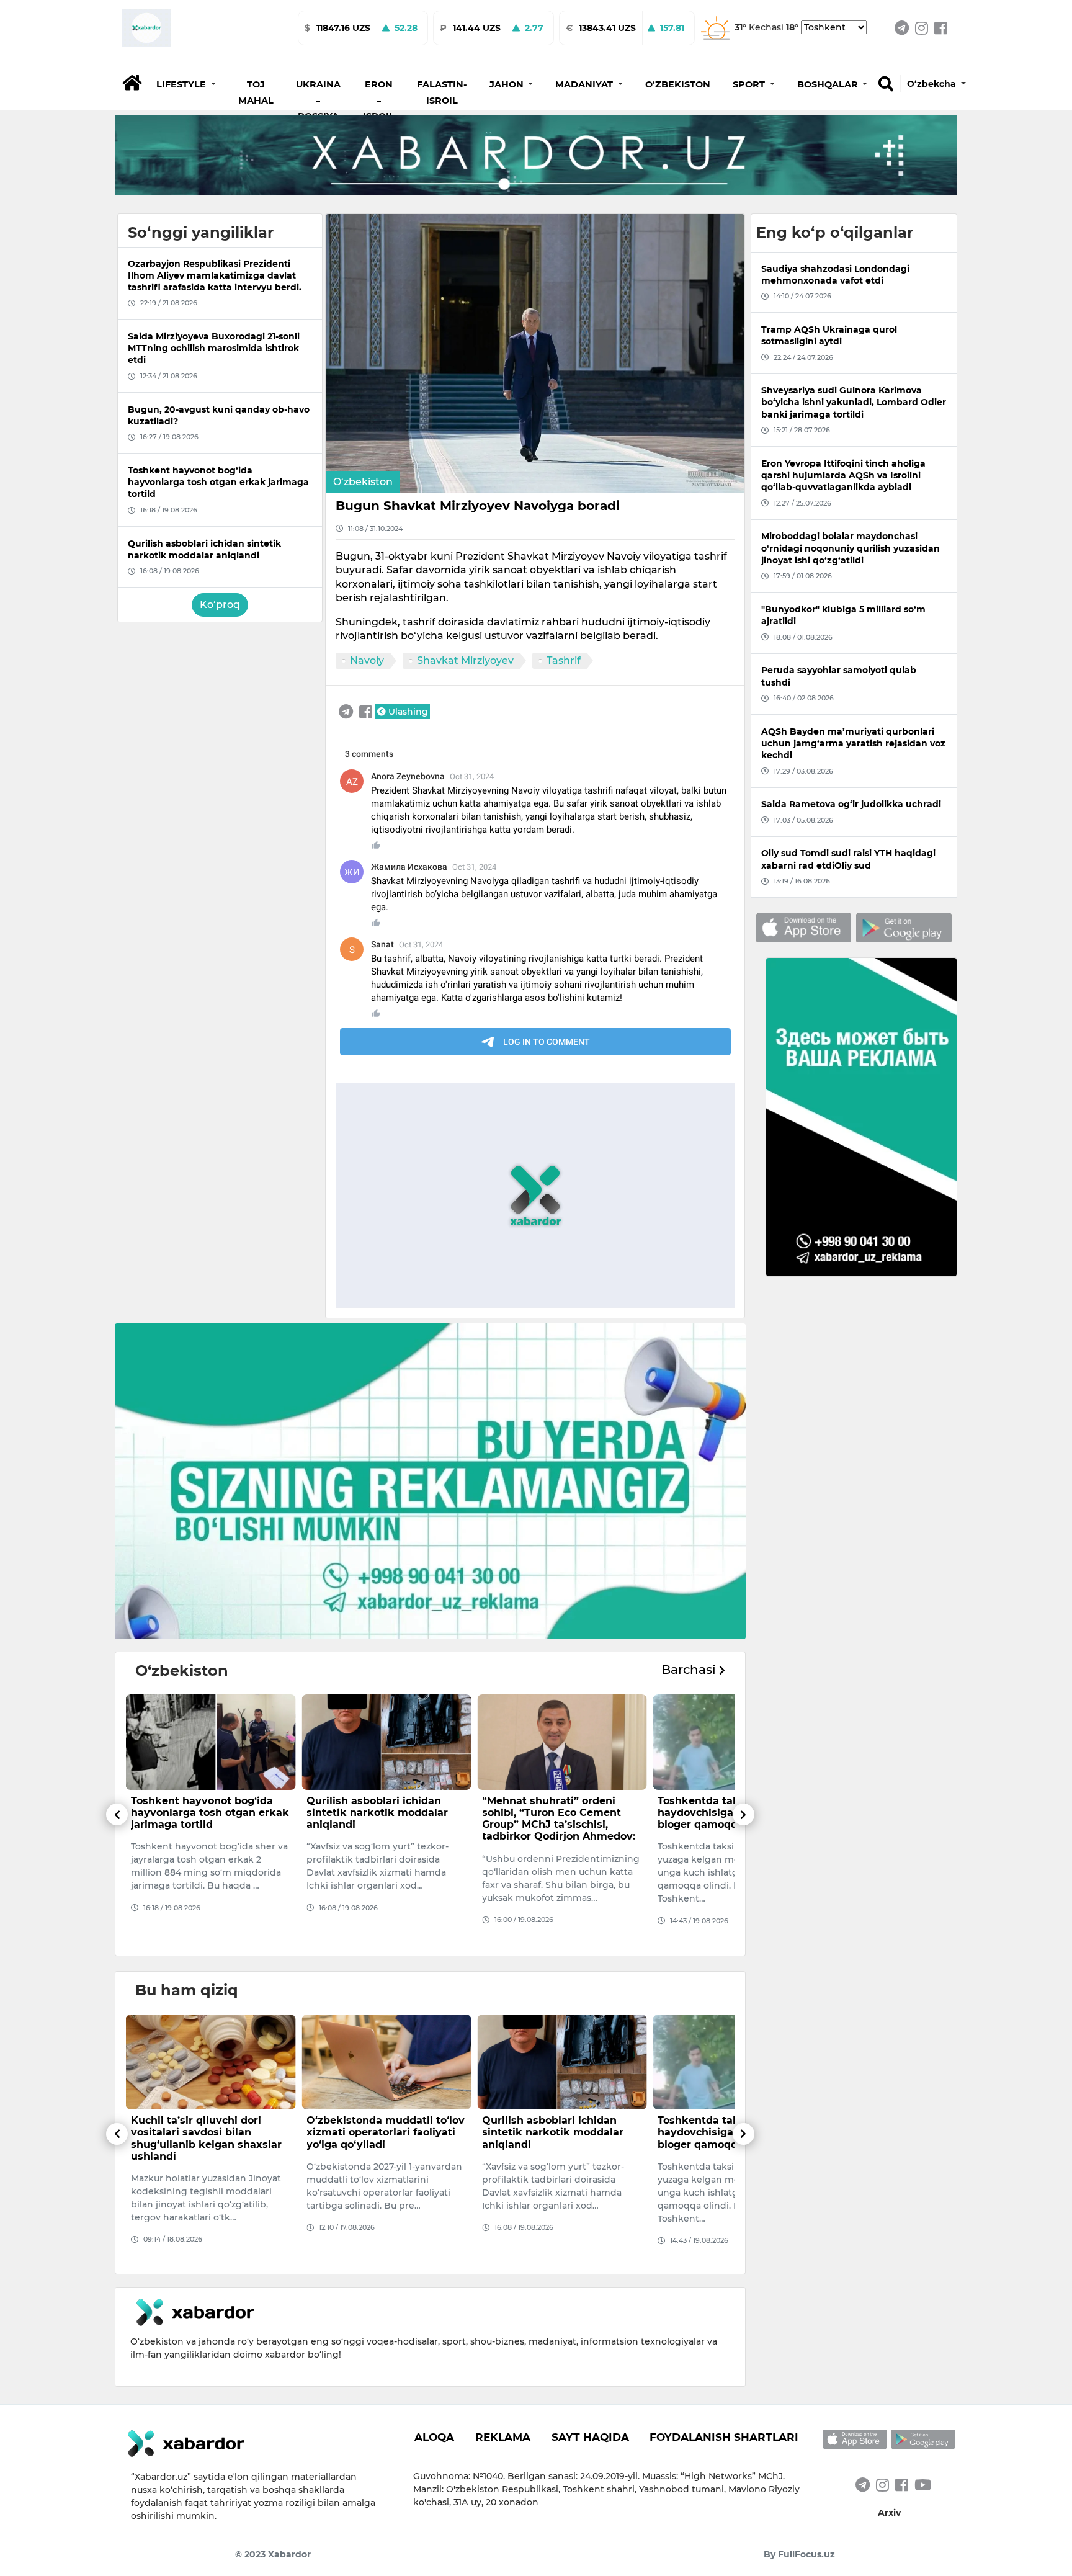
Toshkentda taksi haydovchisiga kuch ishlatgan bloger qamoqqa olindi (561, 1813)
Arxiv (889, 2513)
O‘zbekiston (678, 84)
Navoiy (367, 660)
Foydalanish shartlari (724, 2437)
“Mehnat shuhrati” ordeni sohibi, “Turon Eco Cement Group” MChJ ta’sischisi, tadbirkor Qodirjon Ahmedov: (383, 1819)
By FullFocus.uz (799, 2554)
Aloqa (434, 2437)
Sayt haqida (590, 2437)
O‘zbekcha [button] (933, 84)
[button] (186, 84)
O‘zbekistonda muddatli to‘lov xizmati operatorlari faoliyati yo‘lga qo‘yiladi (210, 2132)
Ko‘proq (220, 605)
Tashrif (564, 660)
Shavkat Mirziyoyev (465, 660)
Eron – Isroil (379, 100)
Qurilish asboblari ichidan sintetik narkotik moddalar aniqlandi (202, 1813)
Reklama (503, 2437)
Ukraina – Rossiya (318, 100)
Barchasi (690, 1670)
